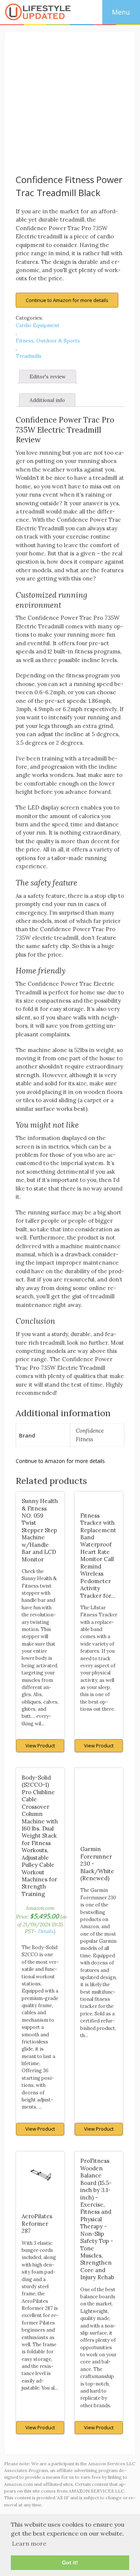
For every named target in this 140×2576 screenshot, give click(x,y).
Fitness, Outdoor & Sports (48, 341)
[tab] (48, 377)
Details (46, 1931)
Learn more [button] (29, 2543)
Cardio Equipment (38, 325)
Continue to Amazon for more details (67, 300)
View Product (40, 1746)
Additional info (47, 400)
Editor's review (48, 377)
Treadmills (29, 356)
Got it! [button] (70, 2563)
